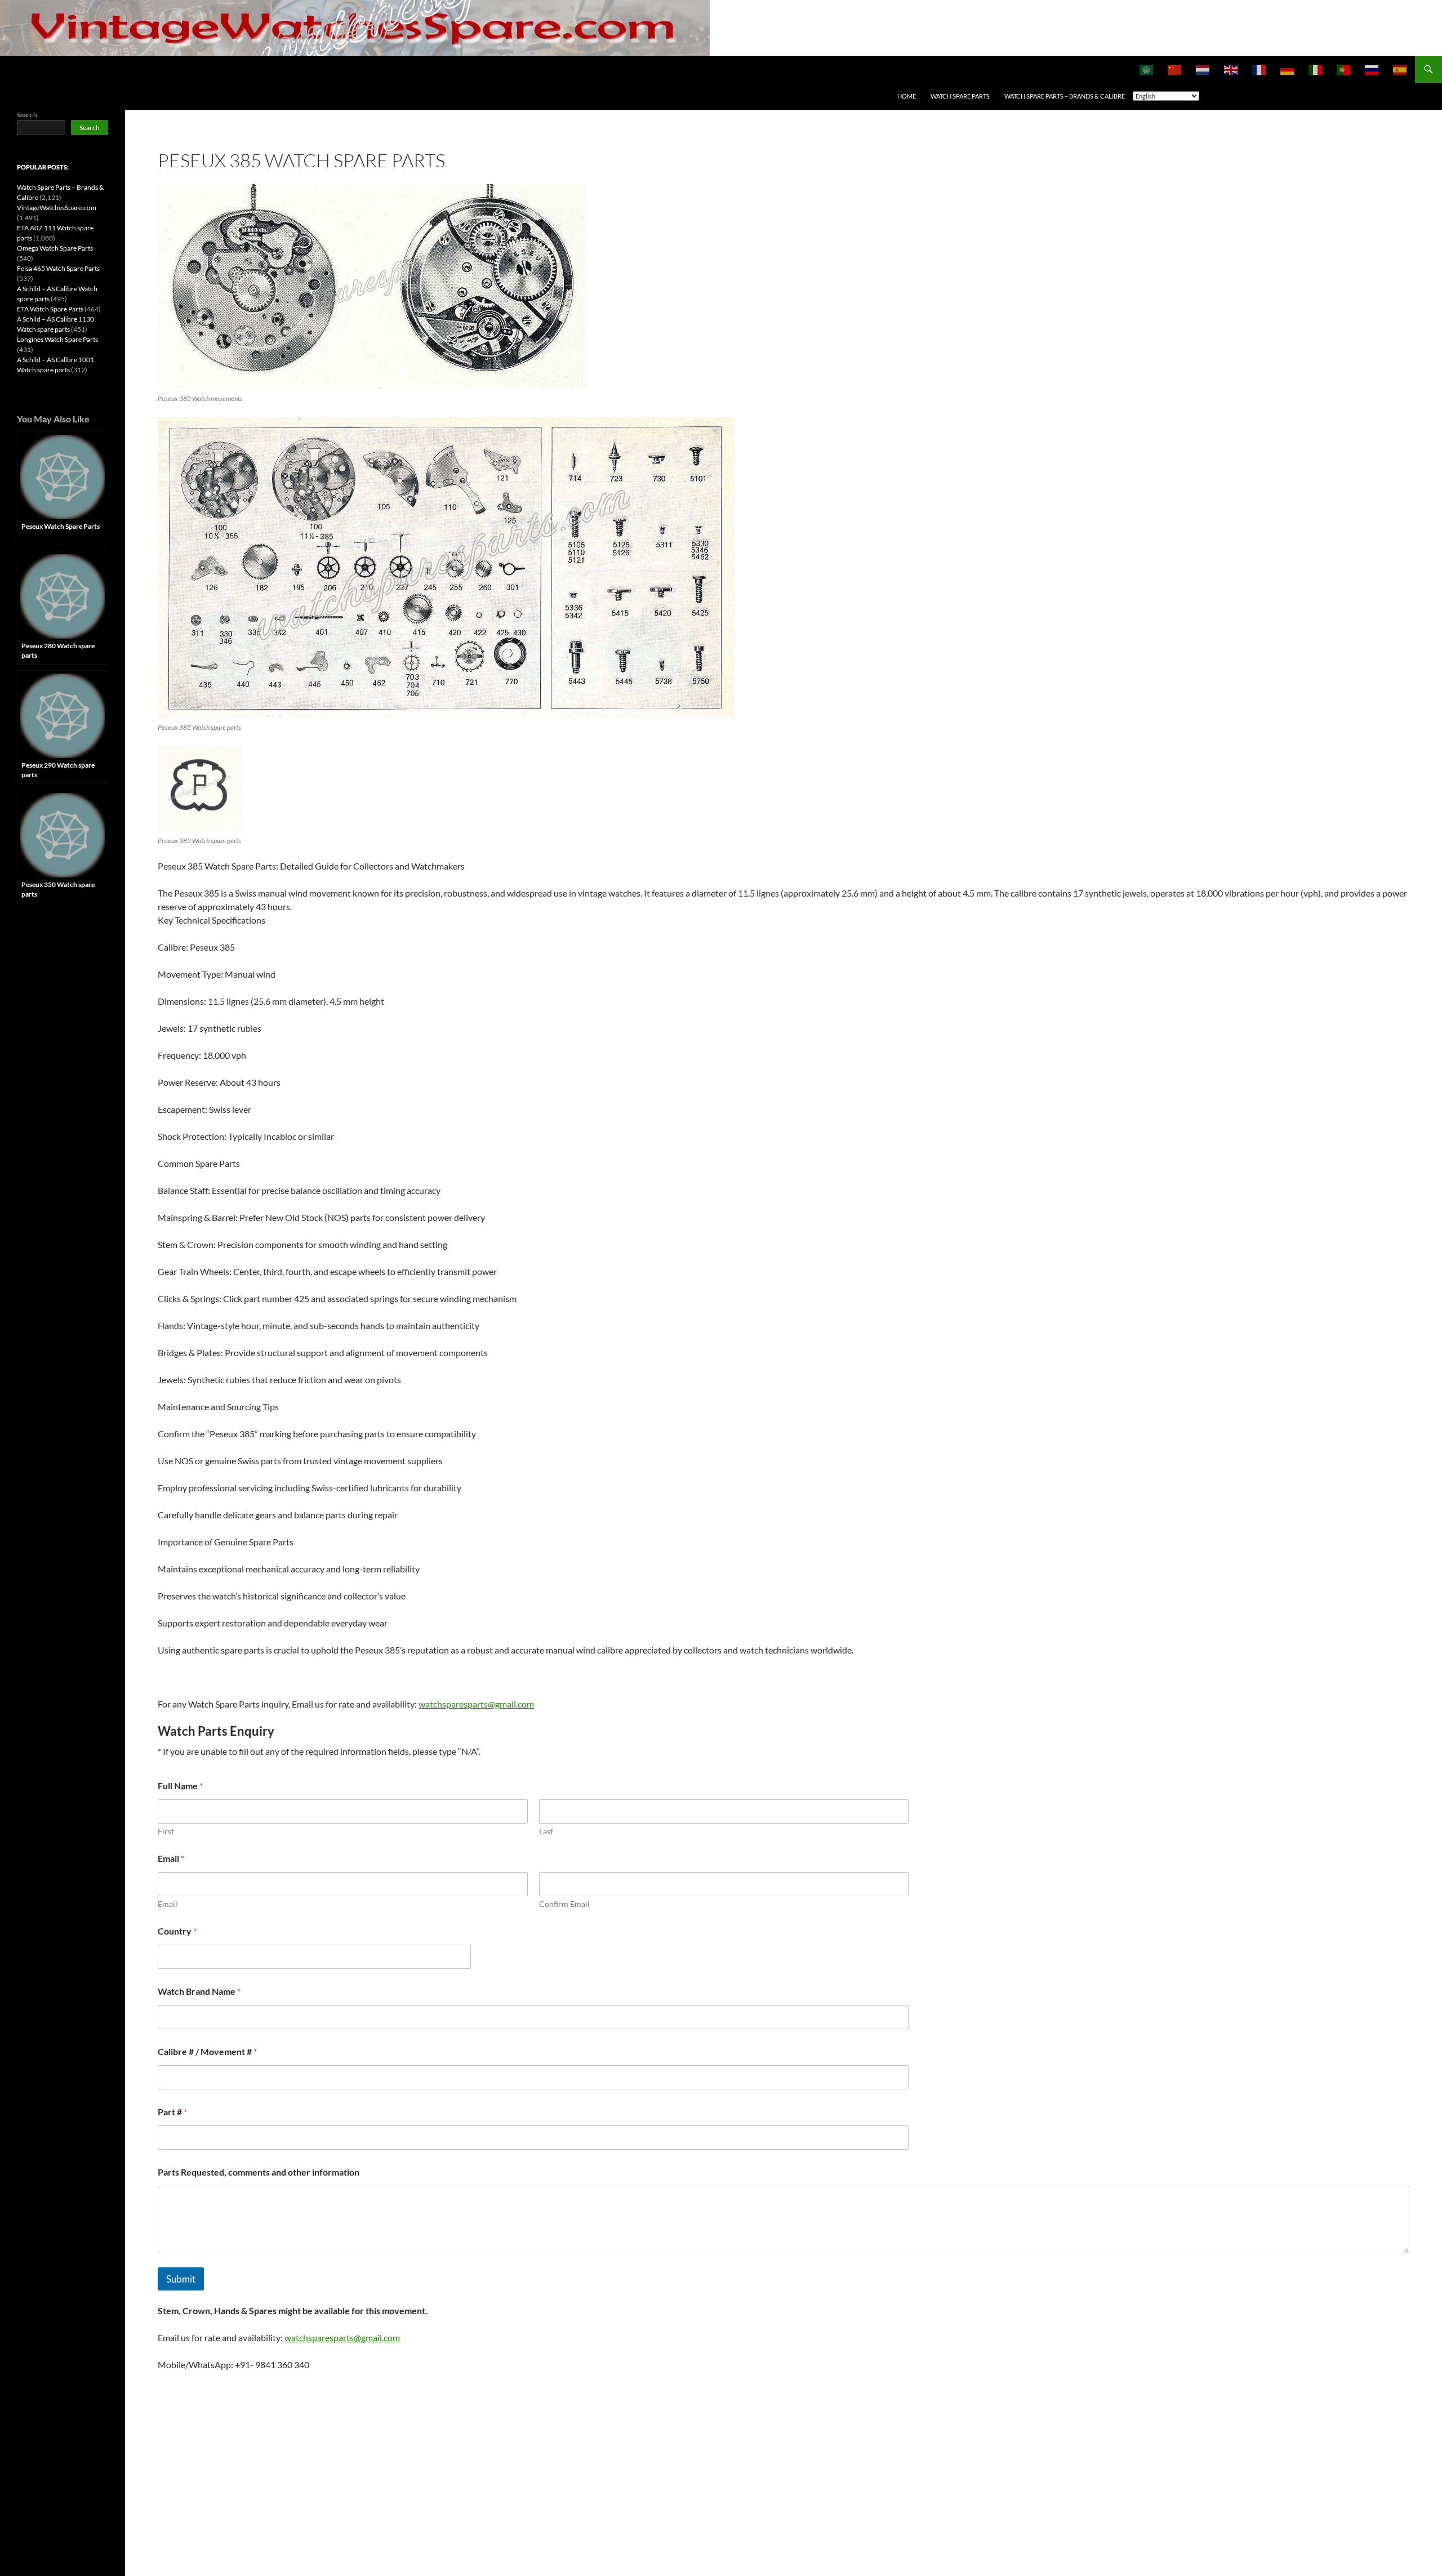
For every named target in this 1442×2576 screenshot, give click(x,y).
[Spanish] (1400, 69)
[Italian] (1316, 69)
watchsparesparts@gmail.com (476, 1704)
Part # (172, 2112)
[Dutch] (1203, 69)
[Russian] (1372, 69)
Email (168, 1904)
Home (907, 96)
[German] (1288, 69)
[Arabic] (1147, 69)
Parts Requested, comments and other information (259, 2172)
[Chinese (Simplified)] (1175, 69)
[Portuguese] (1344, 69)
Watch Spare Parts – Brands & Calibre (1065, 96)
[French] (1259, 69)
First (166, 1831)
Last (546, 1831)
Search (27, 115)
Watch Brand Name (199, 1991)
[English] (1231, 69)
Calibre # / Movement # (207, 2051)
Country (177, 1931)
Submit (181, 2279)
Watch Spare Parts (960, 96)
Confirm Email (564, 1904)
